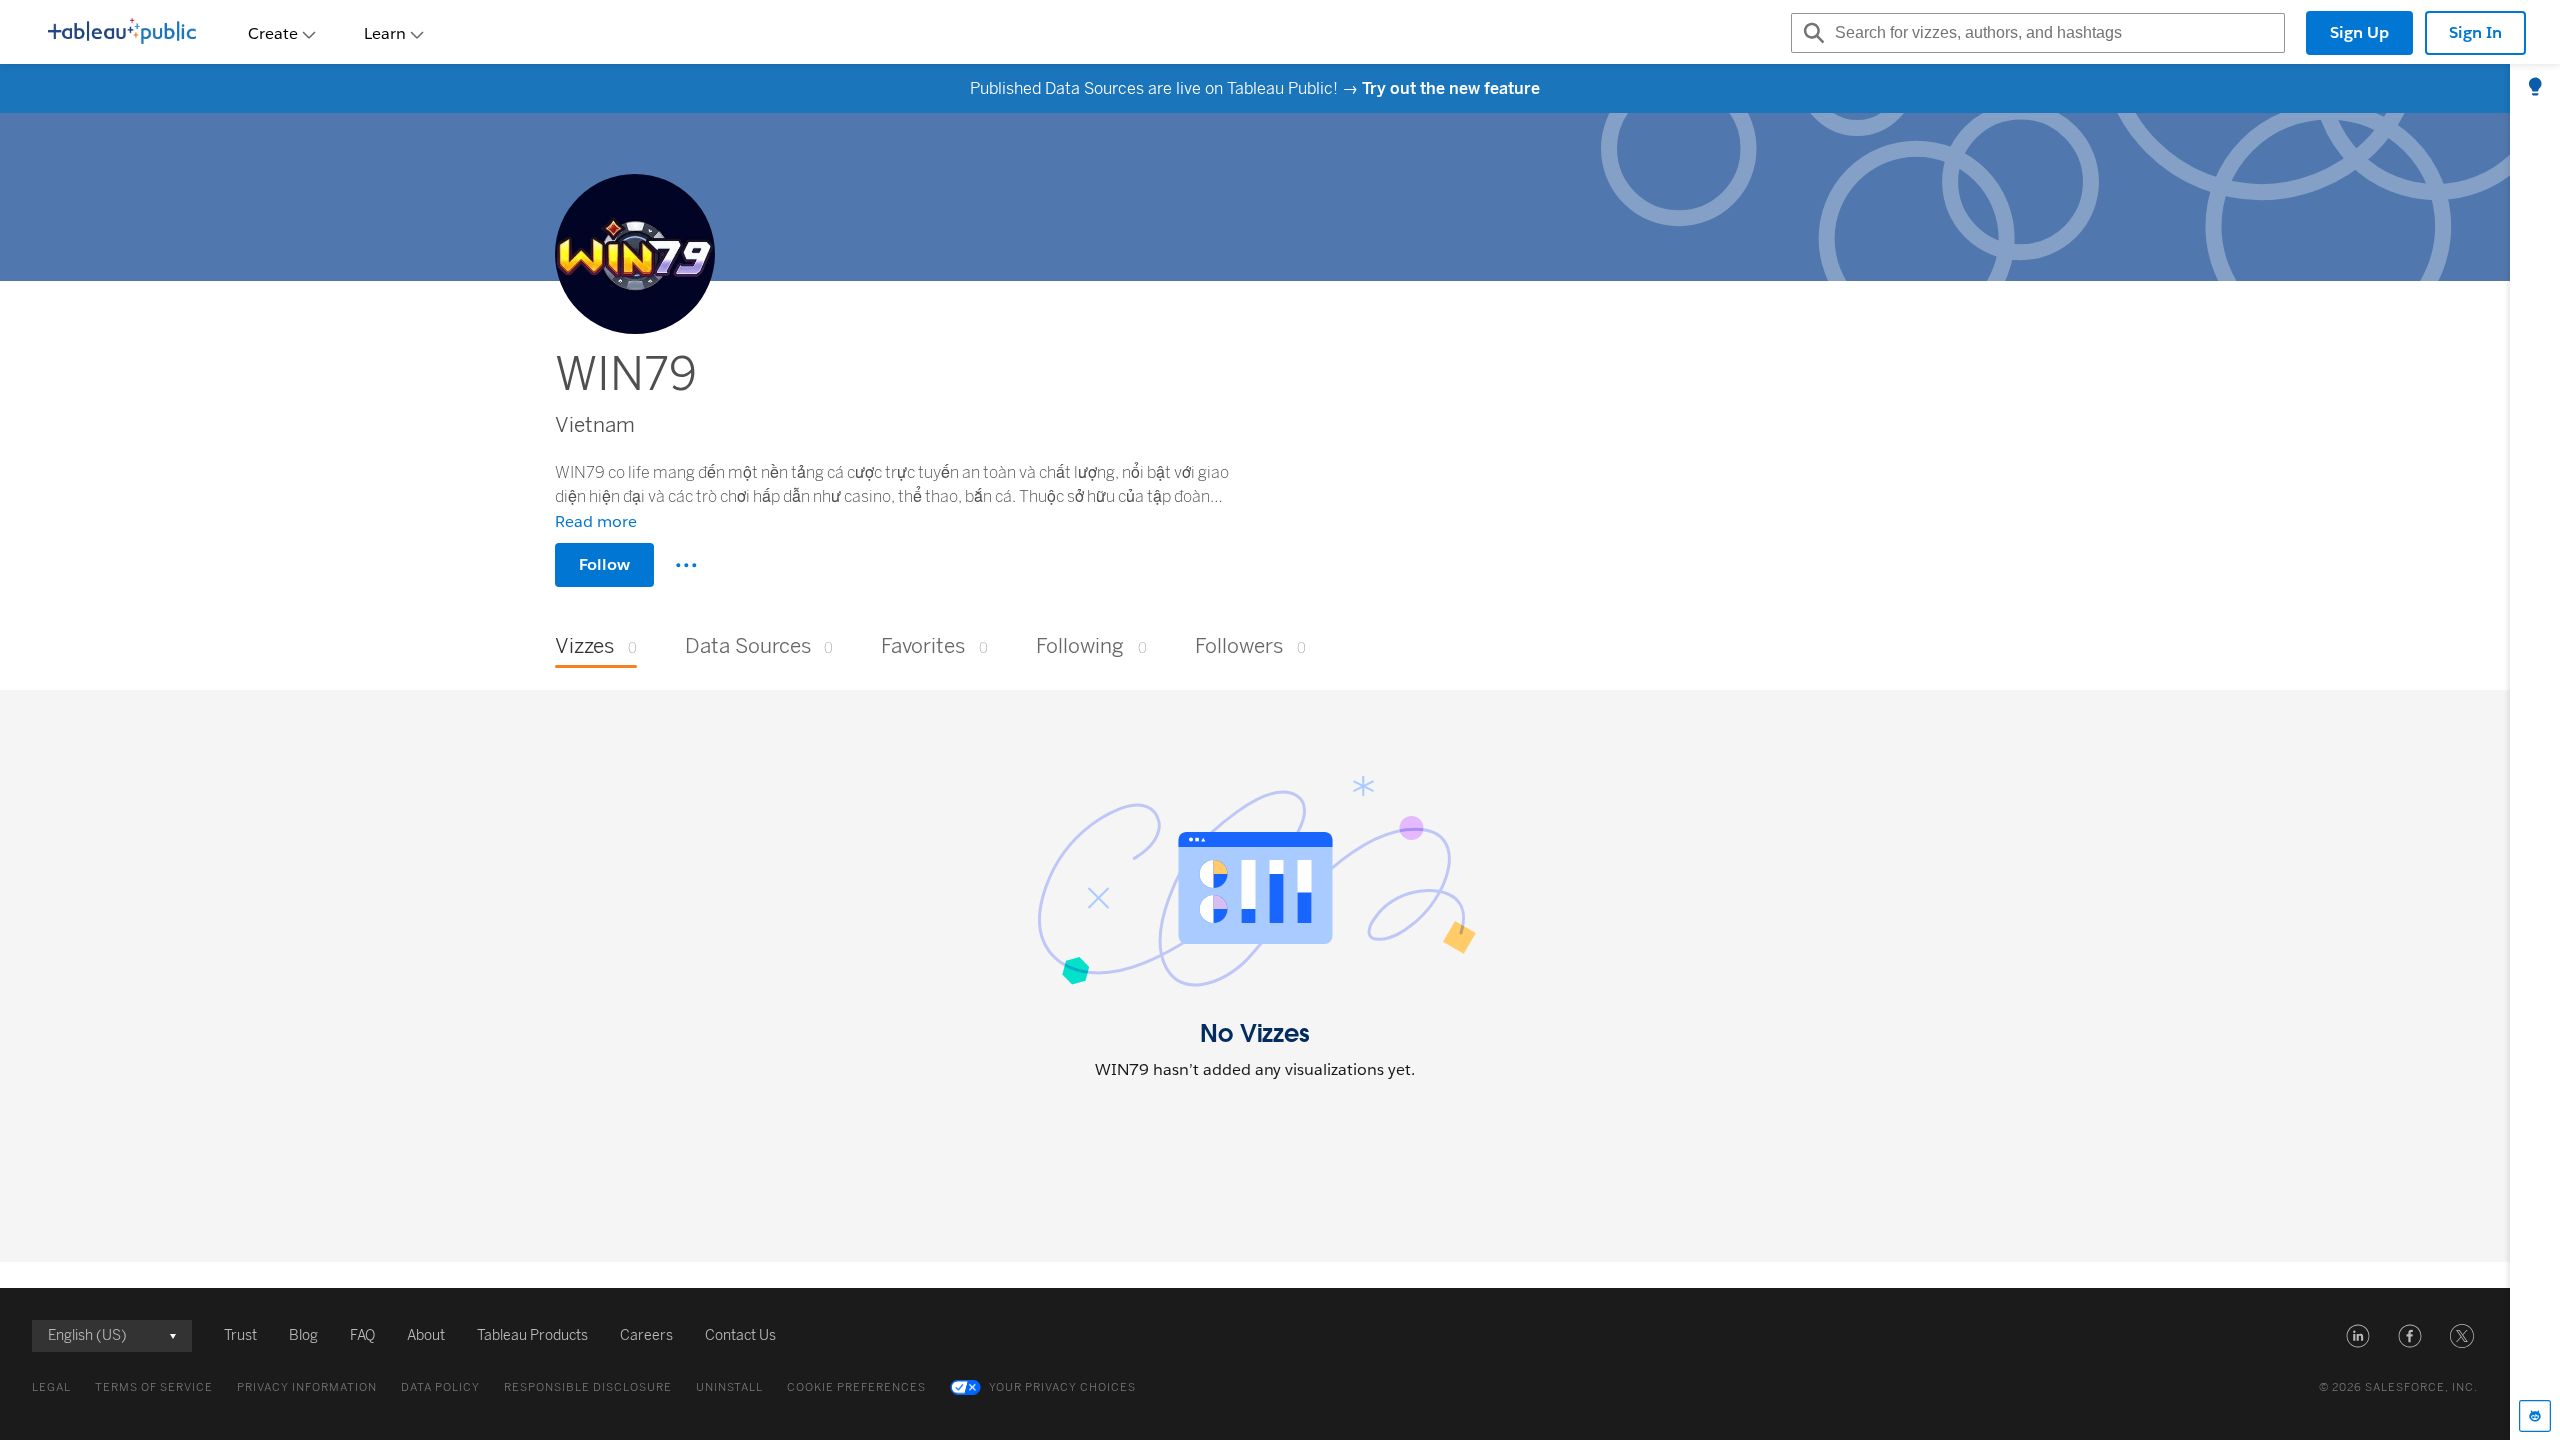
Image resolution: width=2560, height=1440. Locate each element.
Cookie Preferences (856, 1387)
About (426, 1335)
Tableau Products (532, 1335)
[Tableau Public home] (122, 33)
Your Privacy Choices (1062, 1387)
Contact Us (740, 1335)
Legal (51, 1387)
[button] (2358, 1336)
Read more (596, 521)
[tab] (2535, 88)
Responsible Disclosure (588, 1387)
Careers (646, 1335)
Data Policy (440, 1387)
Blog (303, 1335)
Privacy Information (307, 1387)
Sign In (2475, 32)
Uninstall (729, 1387)
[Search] (1811, 33)
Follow (604, 564)
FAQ (362, 1335)
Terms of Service (154, 1387)
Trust (240, 1335)
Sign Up (2359, 32)
